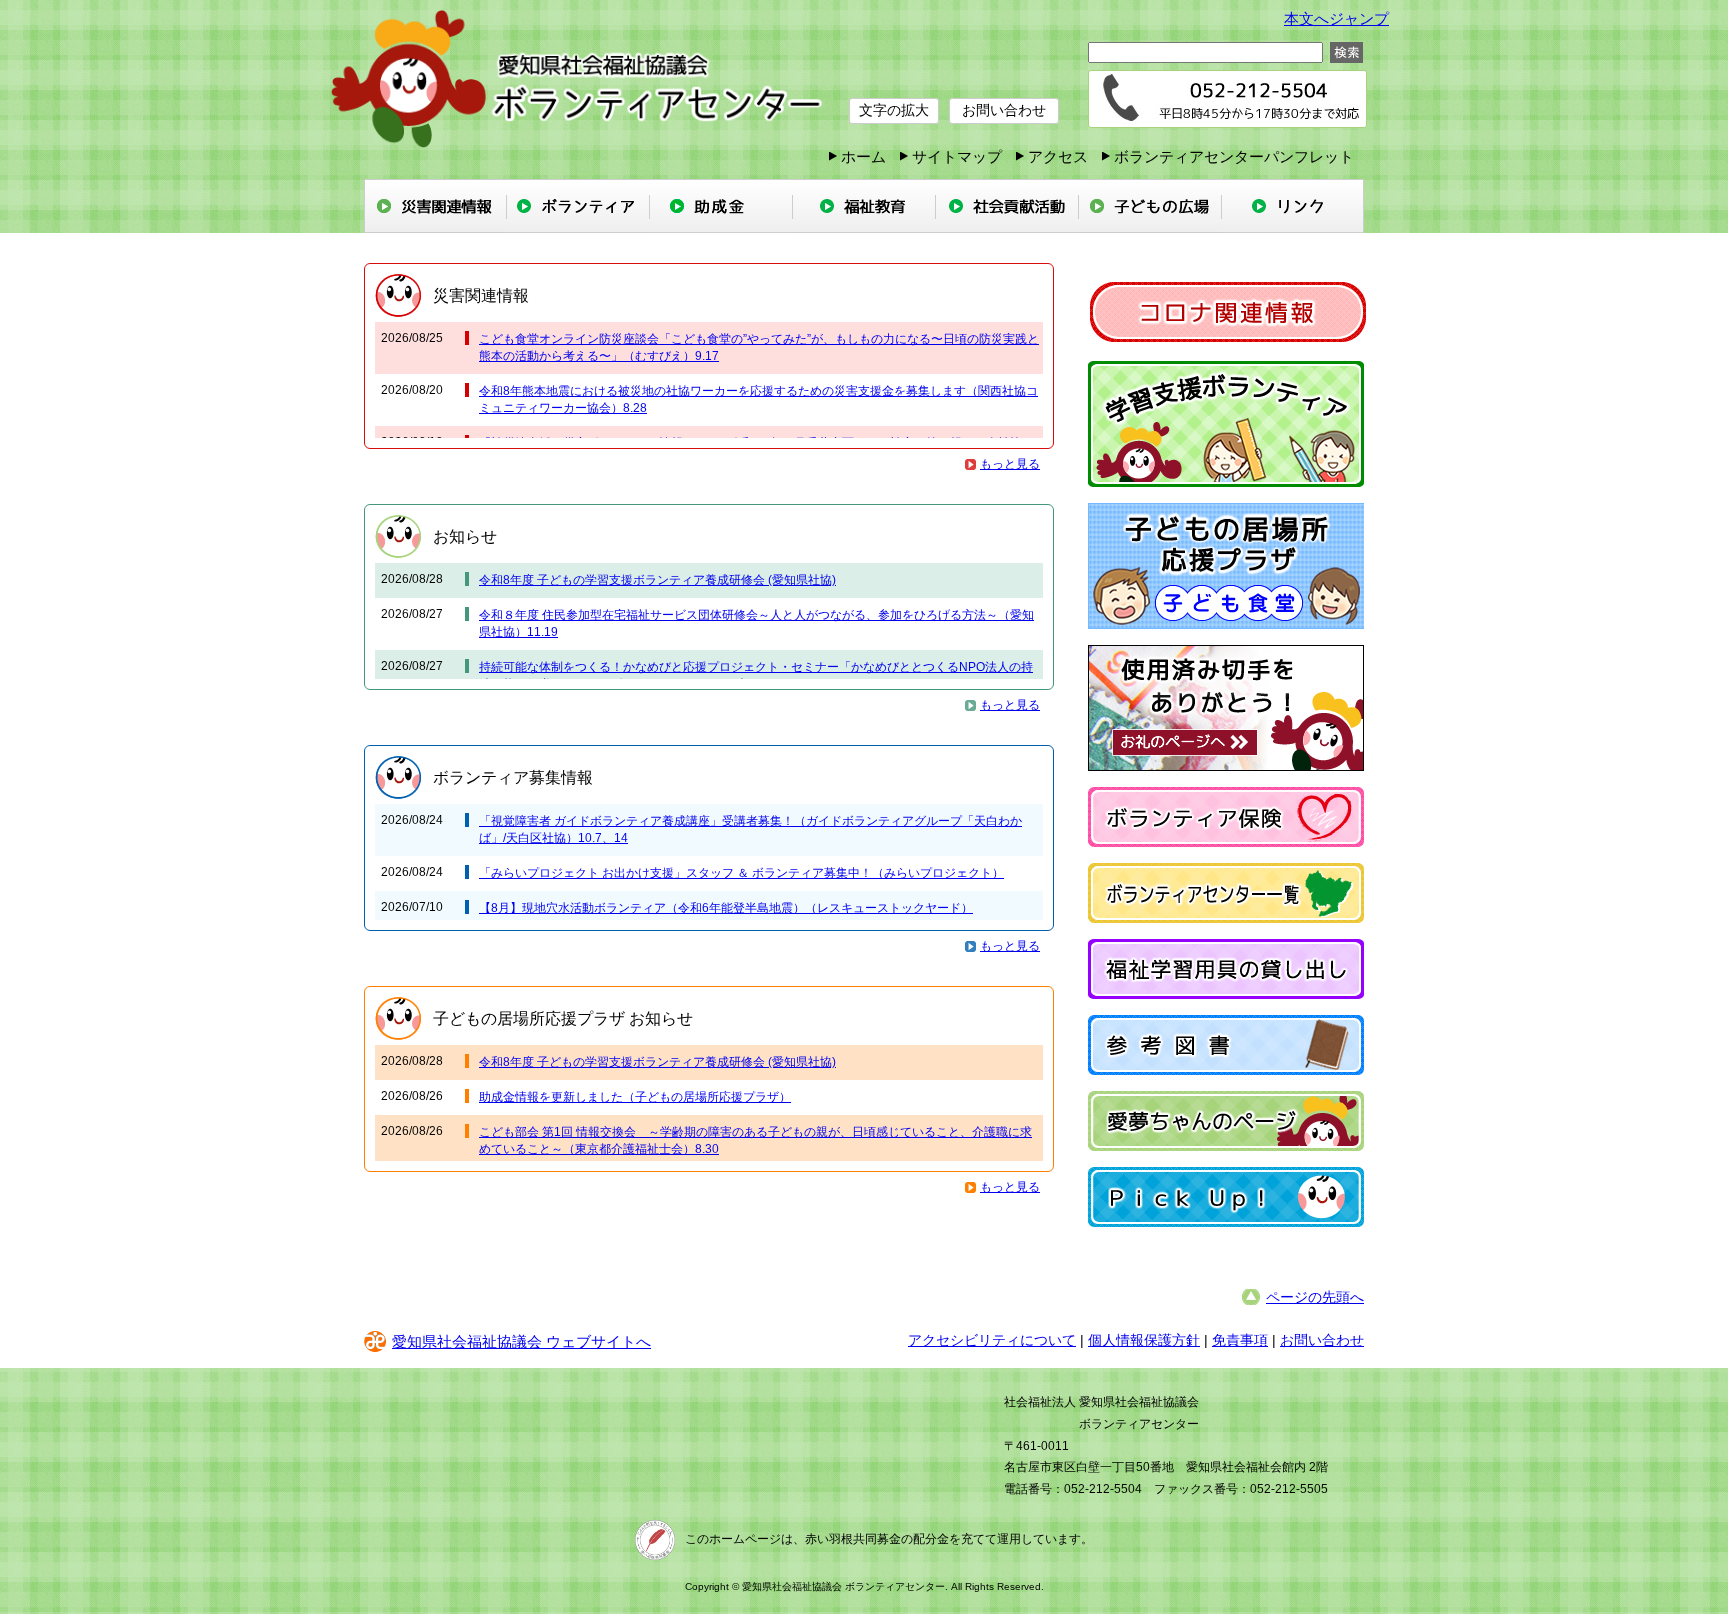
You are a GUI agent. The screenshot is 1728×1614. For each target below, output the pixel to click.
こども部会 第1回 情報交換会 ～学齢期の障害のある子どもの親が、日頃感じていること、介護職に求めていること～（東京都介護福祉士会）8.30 (755, 1140)
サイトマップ (957, 156)
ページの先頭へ (1315, 1297)
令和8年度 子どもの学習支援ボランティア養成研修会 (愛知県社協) (657, 580)
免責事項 (1240, 1340)
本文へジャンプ (1336, 18)
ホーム (863, 156)
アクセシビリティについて (992, 1340)
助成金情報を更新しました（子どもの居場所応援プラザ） (635, 1097)
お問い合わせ (1004, 110)
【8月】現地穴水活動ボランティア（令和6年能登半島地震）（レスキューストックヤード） (726, 908)
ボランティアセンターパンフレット (1234, 156)
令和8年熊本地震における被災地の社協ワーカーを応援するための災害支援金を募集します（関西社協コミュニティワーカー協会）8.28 (758, 399)
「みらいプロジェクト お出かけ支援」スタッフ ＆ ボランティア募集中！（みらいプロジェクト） (741, 873)
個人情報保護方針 (1144, 1340)
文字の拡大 (894, 110)
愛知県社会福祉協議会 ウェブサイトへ (521, 1341)
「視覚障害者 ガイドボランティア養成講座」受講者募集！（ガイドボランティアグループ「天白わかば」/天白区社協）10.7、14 (750, 829)
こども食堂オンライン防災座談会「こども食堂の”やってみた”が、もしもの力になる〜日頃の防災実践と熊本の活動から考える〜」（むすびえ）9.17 (759, 347)
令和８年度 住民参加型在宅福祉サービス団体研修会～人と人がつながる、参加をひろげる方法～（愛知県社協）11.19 (756, 623)
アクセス (1058, 156)
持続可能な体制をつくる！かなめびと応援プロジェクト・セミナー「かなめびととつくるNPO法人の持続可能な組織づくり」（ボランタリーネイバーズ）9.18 (756, 675)
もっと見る (1010, 464)
